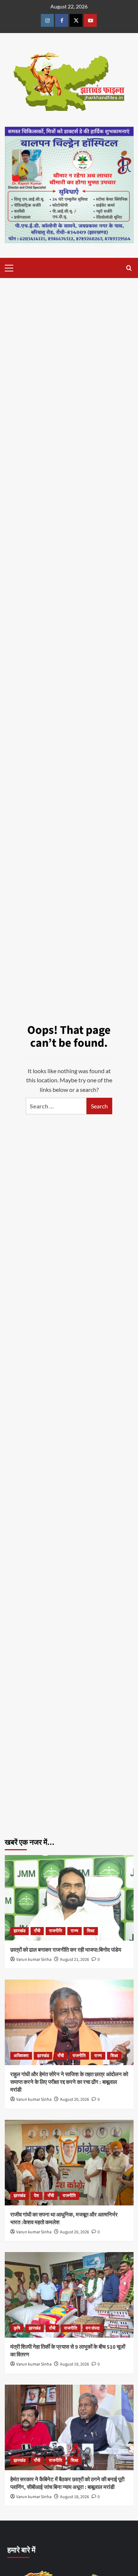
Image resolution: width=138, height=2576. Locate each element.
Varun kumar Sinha (34, 1960)
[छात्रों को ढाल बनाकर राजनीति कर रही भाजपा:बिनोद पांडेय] (69, 1898)
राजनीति (56, 1931)
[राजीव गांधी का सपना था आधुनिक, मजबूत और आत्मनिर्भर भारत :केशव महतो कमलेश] (69, 2163)
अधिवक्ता (21, 2056)
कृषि (17, 2328)
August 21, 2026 (75, 1960)
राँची (37, 1931)
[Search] (129, 268)
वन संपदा (93, 2328)
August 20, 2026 (75, 2099)
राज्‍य (75, 1931)
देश (36, 2196)
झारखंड (20, 1931)
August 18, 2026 (75, 2497)
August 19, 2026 (75, 2364)
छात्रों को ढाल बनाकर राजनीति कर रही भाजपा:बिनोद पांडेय (66, 1950)
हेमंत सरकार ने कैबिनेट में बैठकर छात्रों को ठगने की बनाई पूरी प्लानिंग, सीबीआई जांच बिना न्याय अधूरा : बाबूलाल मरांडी (67, 2483)
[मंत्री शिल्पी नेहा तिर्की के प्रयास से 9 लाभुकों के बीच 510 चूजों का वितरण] (69, 2295)
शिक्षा (91, 1931)
